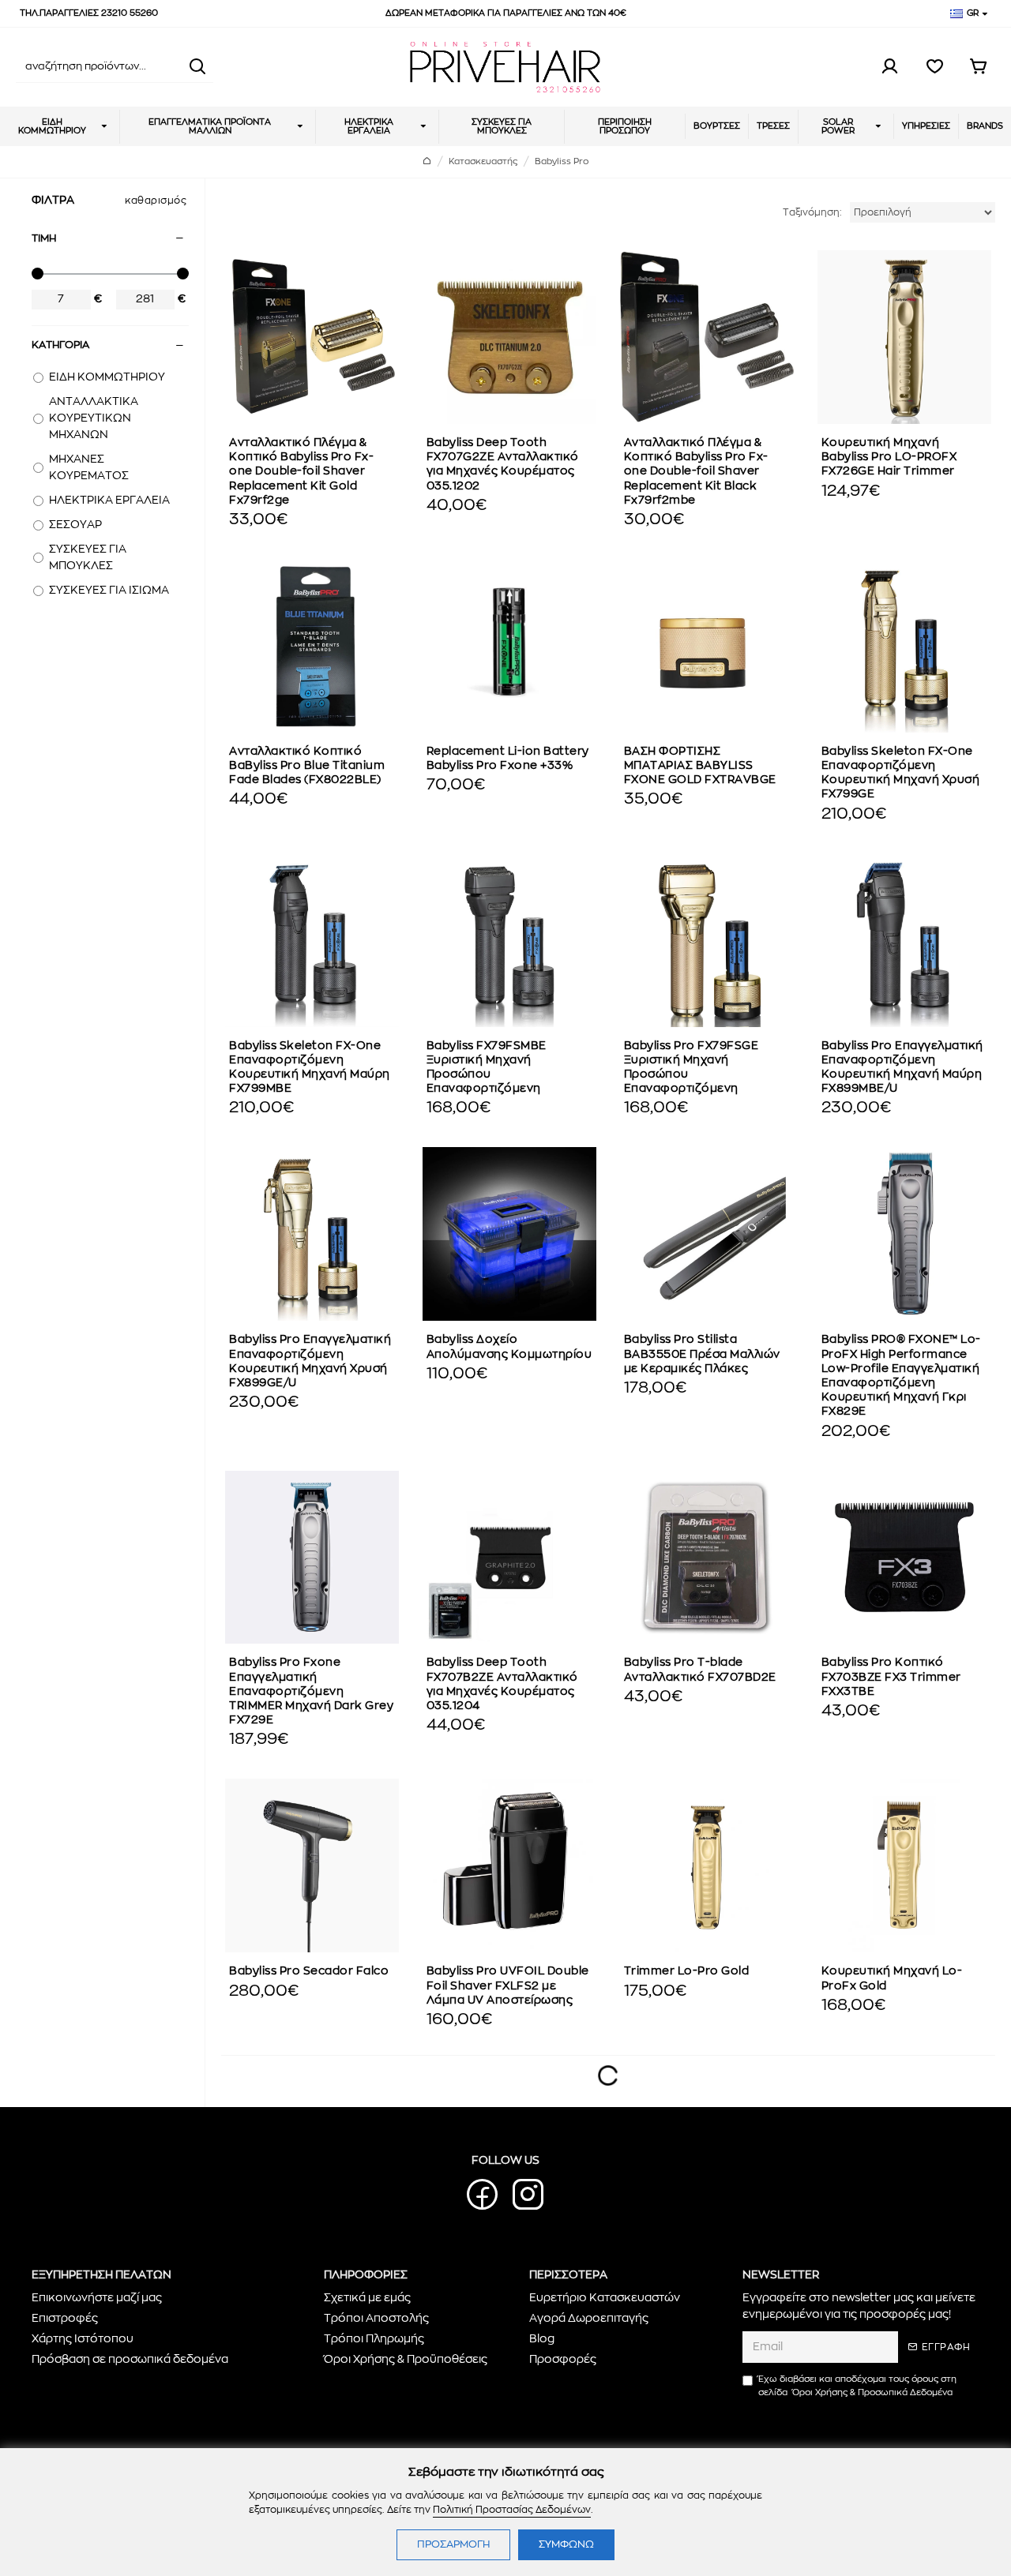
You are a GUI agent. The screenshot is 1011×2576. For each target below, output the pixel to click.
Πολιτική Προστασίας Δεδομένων (512, 2510)
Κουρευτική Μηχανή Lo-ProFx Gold (892, 1978)
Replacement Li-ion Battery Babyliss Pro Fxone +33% (508, 759)
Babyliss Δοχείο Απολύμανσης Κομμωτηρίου (509, 1347)
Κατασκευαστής (483, 161)
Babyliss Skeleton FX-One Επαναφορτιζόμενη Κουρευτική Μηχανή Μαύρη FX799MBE (310, 1068)
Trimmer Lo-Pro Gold (687, 1971)
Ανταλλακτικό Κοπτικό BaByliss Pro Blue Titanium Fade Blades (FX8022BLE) (307, 766)
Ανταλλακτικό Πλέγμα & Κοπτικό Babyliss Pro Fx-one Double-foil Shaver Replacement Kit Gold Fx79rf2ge (301, 472)
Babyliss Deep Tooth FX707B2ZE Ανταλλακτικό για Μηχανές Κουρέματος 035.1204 (502, 1684)
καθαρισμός (156, 201)
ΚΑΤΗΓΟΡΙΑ (60, 345)
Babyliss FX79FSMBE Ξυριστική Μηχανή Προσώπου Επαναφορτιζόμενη (487, 1068)
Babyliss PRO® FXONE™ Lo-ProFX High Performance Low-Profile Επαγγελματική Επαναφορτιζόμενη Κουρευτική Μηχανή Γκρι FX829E (901, 1376)
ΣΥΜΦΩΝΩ (566, 2545)
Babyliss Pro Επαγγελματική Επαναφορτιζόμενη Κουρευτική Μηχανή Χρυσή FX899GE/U (310, 1361)
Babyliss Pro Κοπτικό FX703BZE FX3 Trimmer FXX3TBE (891, 1677)
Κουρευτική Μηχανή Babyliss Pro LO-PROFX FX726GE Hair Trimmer (889, 457)
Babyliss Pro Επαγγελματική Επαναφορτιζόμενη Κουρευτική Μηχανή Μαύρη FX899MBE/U (902, 1068)
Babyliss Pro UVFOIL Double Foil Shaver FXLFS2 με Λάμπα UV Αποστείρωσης (508, 1985)
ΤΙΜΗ (44, 239)
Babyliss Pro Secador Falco (309, 1971)
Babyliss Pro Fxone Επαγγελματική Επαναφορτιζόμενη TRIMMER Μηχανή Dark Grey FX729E (311, 1691)
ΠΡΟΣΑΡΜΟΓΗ (453, 2545)
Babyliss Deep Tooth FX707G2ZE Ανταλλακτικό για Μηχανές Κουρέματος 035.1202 (503, 465)
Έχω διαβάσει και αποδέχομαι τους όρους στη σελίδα (857, 2386)
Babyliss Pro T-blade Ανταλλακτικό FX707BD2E (700, 1670)
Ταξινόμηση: (812, 212)
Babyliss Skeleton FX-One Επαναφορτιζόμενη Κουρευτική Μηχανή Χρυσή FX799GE (901, 773)
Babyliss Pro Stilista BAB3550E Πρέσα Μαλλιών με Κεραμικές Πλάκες (702, 1354)
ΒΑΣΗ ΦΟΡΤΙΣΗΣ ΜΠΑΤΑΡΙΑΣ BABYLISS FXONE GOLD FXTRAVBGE (700, 766)
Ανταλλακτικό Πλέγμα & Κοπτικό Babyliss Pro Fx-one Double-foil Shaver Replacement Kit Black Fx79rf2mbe (696, 472)
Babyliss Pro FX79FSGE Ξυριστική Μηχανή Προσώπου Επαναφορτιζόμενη (692, 1068)
